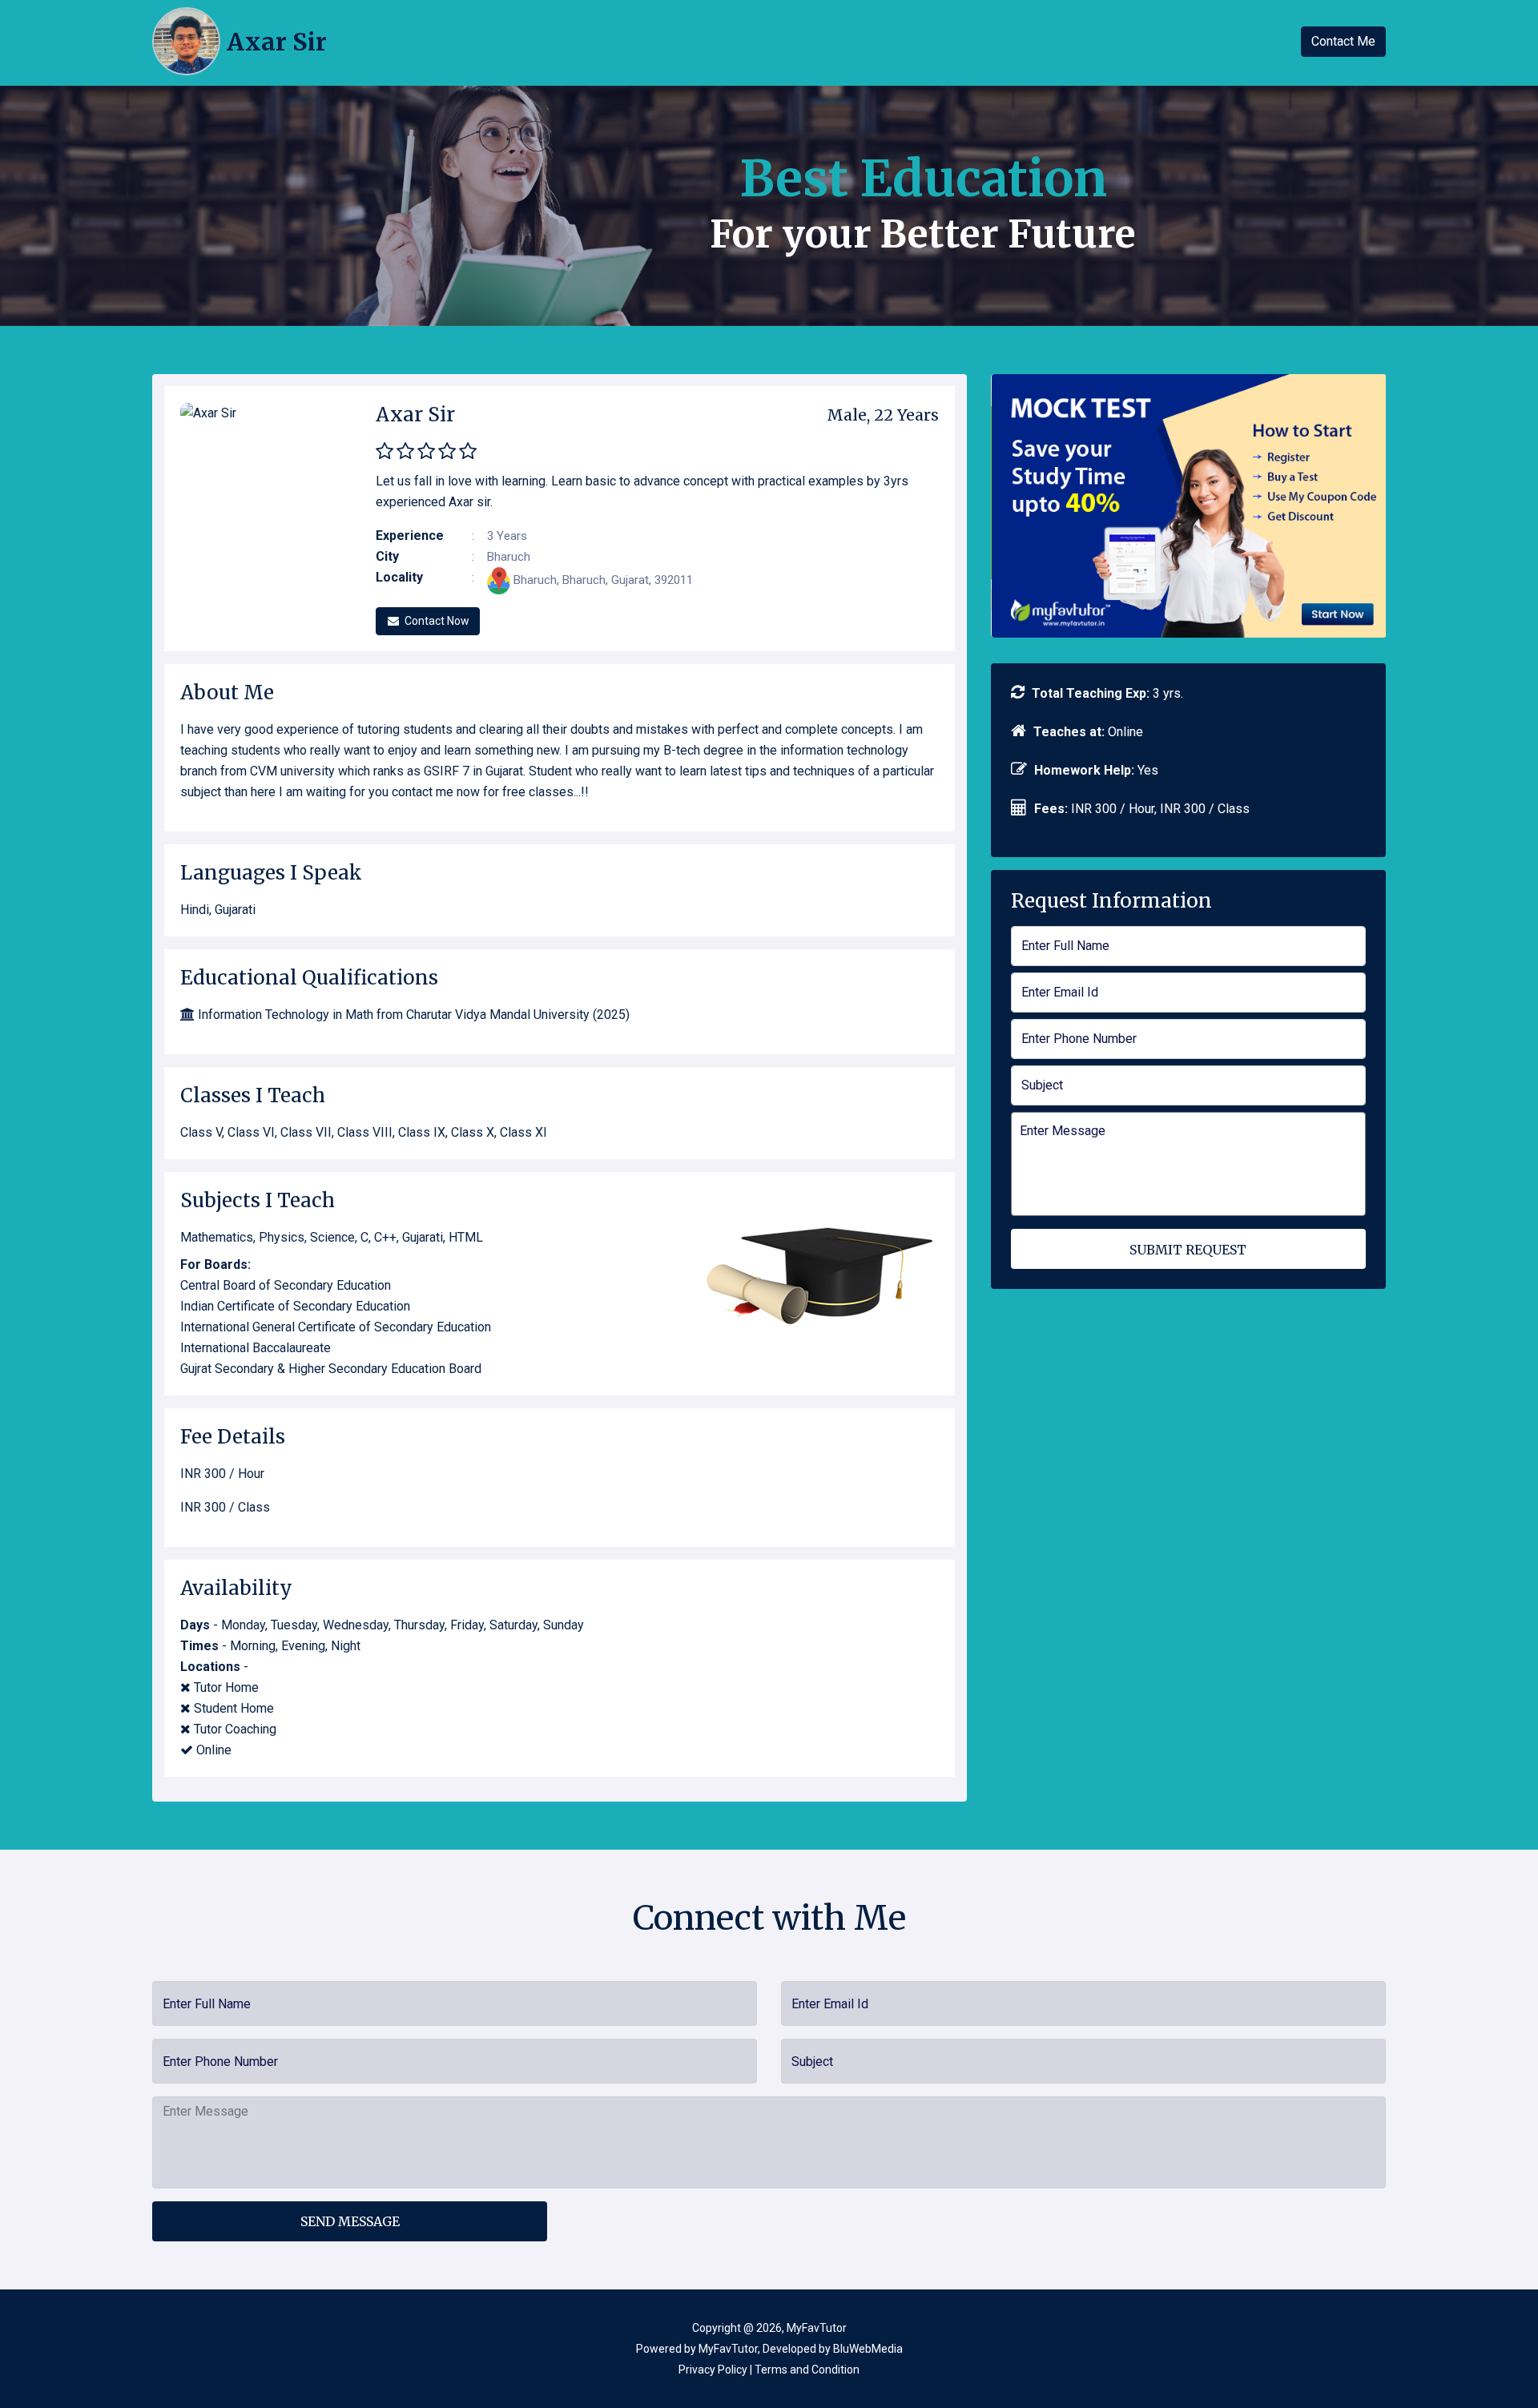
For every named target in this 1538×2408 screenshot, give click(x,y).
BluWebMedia (868, 2349)
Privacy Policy (713, 2370)
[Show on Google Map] (500, 580)
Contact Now (437, 621)
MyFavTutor (728, 2349)
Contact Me (1343, 41)
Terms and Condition (807, 2370)
